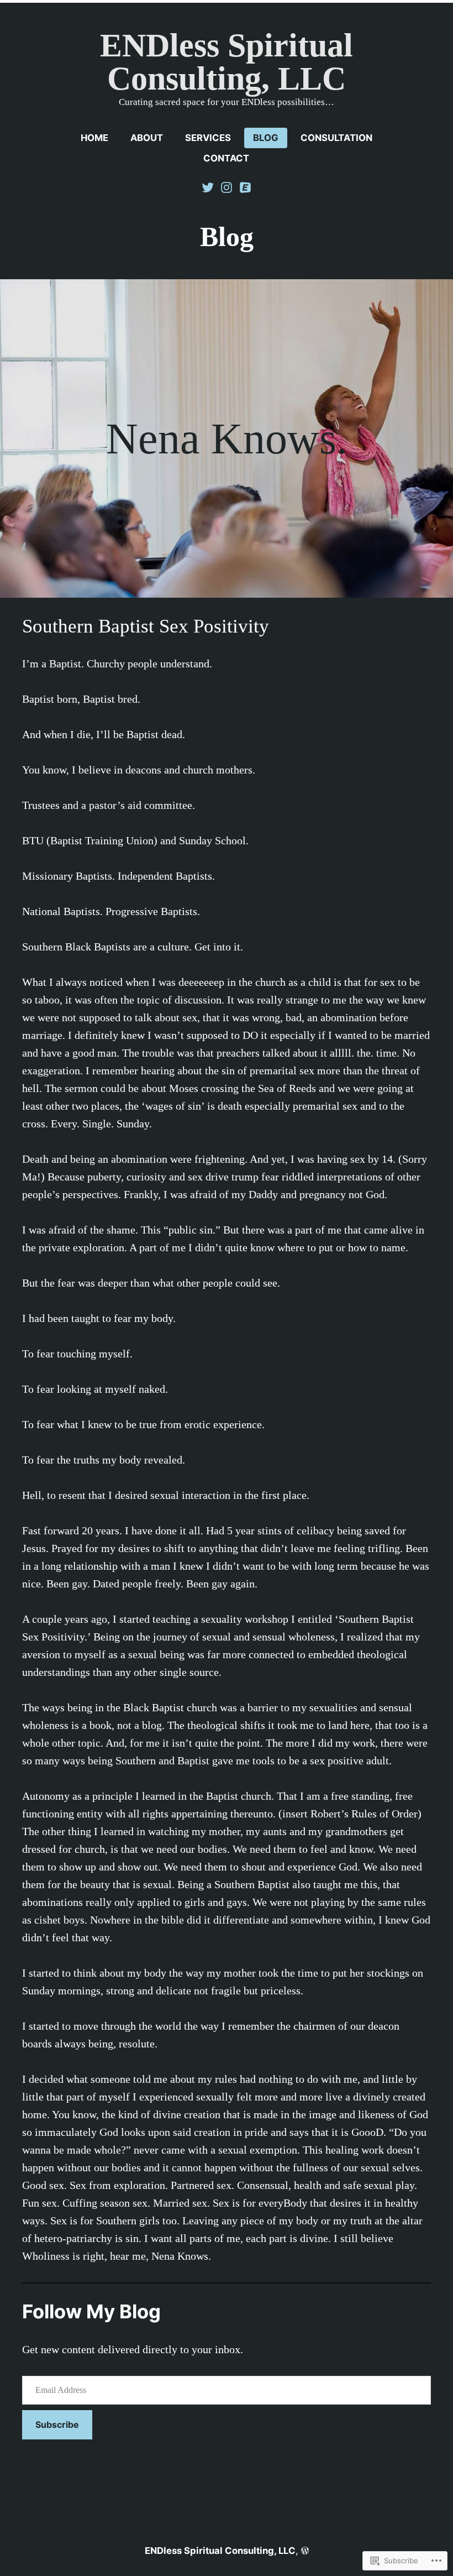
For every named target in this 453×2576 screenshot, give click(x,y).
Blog (266, 138)
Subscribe (57, 2425)
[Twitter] (209, 186)
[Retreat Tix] (244, 186)
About (147, 138)
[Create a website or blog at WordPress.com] (305, 2551)
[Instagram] (227, 186)
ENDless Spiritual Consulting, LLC (227, 62)
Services (208, 138)
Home (94, 138)
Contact (226, 158)
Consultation (336, 138)
